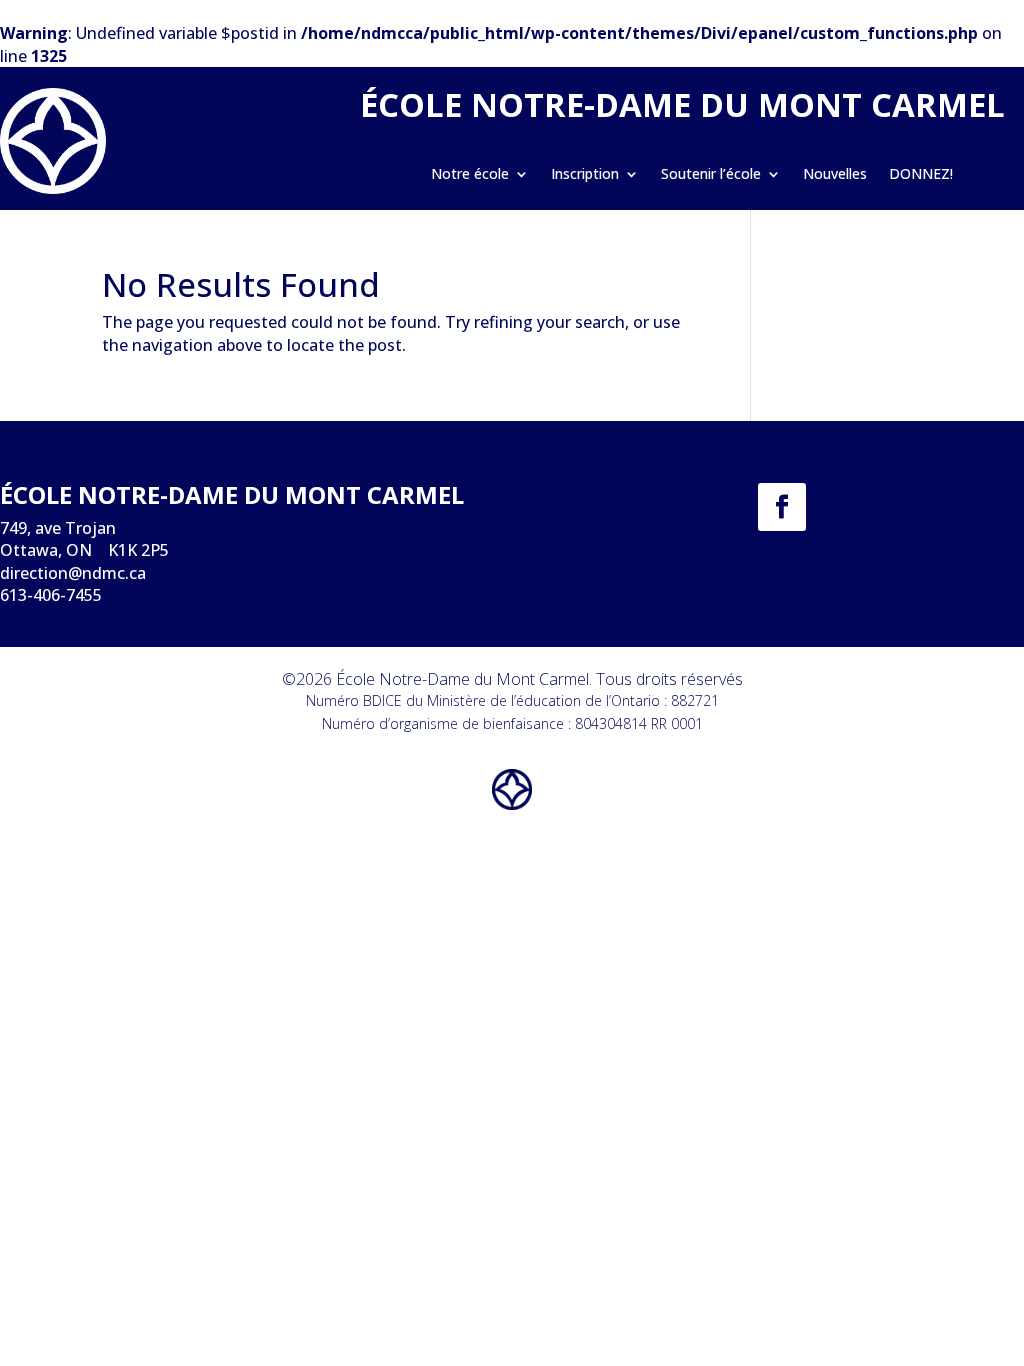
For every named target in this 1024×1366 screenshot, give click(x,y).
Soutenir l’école (711, 175)
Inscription (585, 175)
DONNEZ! (921, 175)
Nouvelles (835, 175)
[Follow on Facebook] (782, 507)
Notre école (470, 175)
